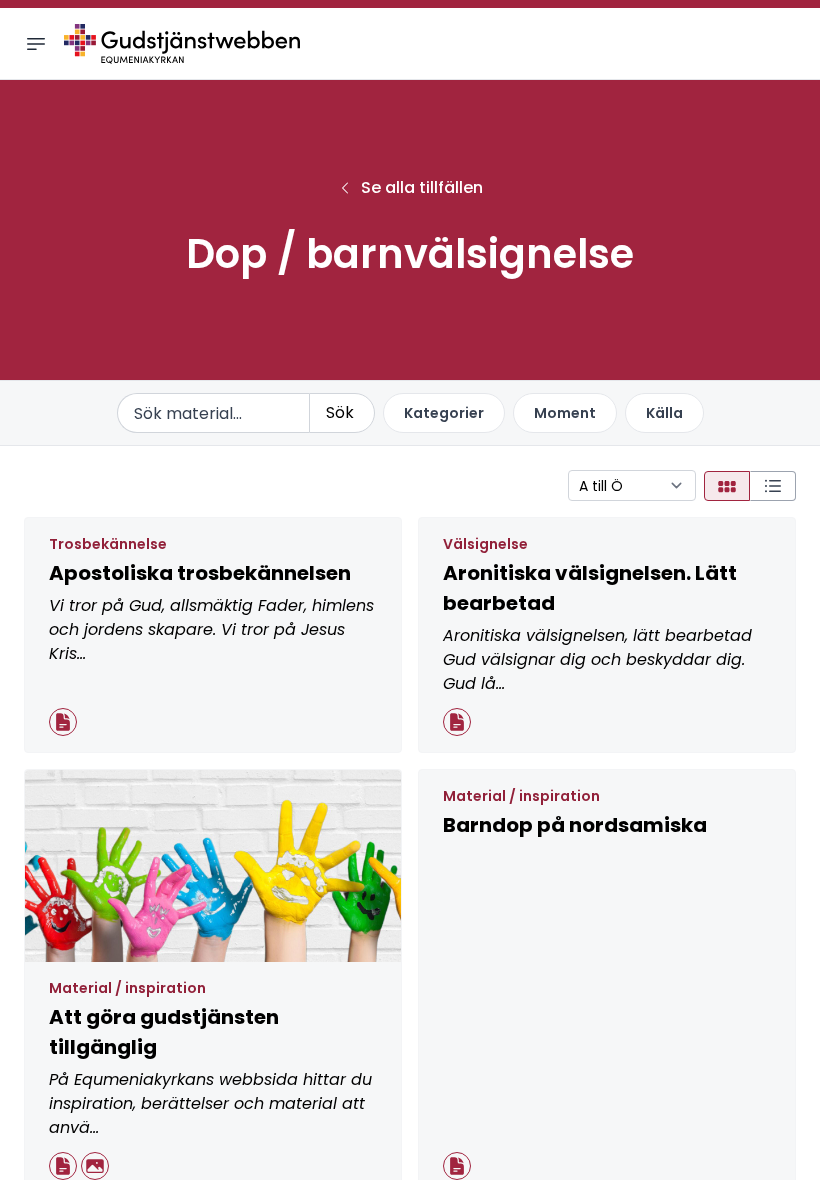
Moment (565, 413)
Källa (664, 413)
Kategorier (444, 413)
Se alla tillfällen (422, 187)
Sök (340, 412)
